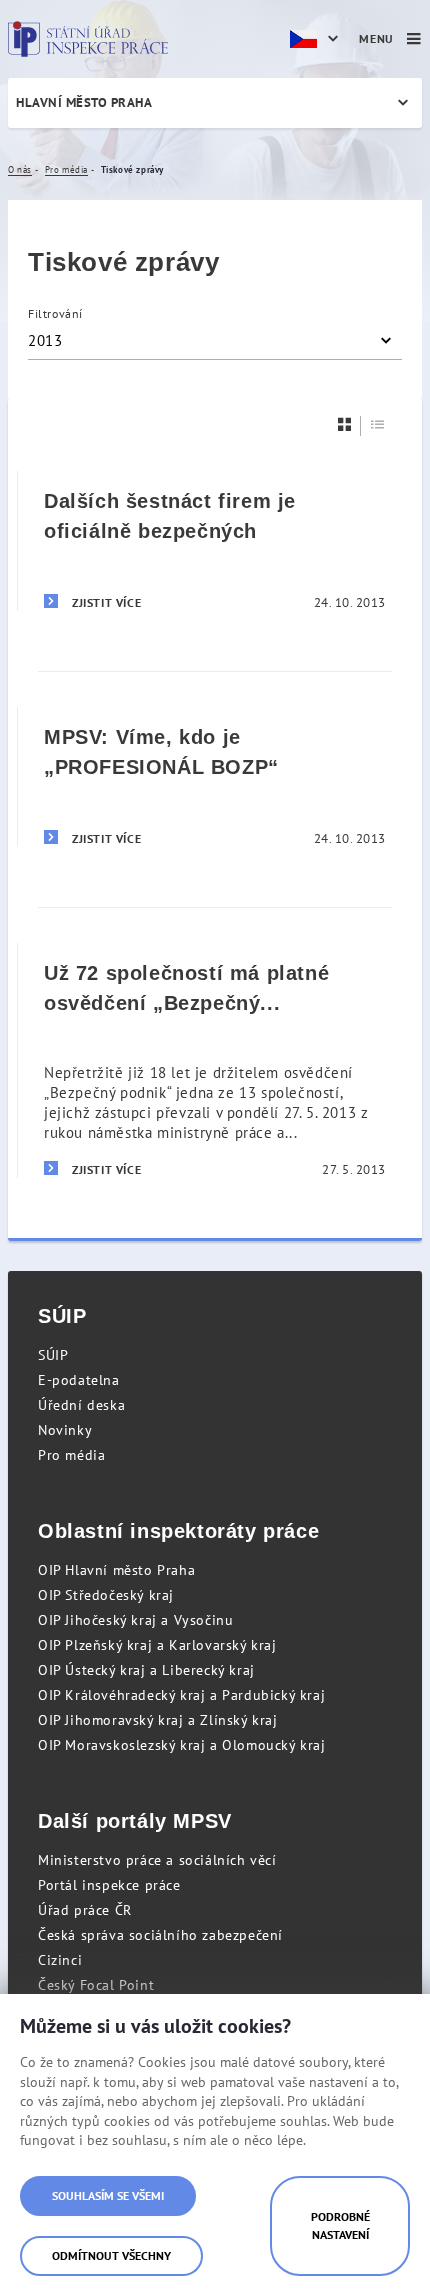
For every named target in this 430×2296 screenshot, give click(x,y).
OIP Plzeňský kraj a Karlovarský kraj (157, 1645)
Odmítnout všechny (111, 2255)
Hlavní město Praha (84, 102)
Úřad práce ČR (85, 1910)
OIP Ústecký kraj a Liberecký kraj (146, 1670)
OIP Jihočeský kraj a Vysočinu (135, 1620)
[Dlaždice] (345, 424)
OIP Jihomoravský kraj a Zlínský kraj (158, 1720)
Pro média (71, 1455)
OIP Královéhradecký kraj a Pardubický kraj (181, 1695)
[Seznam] (378, 424)
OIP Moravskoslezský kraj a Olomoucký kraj (182, 1745)
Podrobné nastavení (340, 2225)
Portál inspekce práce (109, 1885)
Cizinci (60, 1960)
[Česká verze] (317, 39)
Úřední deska (81, 1405)
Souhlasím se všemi (108, 2195)
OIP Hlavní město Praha (116, 1570)
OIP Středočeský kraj (106, 1595)
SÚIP (53, 1355)
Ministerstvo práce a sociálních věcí (157, 1860)
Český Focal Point (96, 1985)
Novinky (65, 1430)
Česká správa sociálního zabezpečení (160, 1935)
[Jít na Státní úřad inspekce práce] (88, 39)
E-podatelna (79, 1380)
